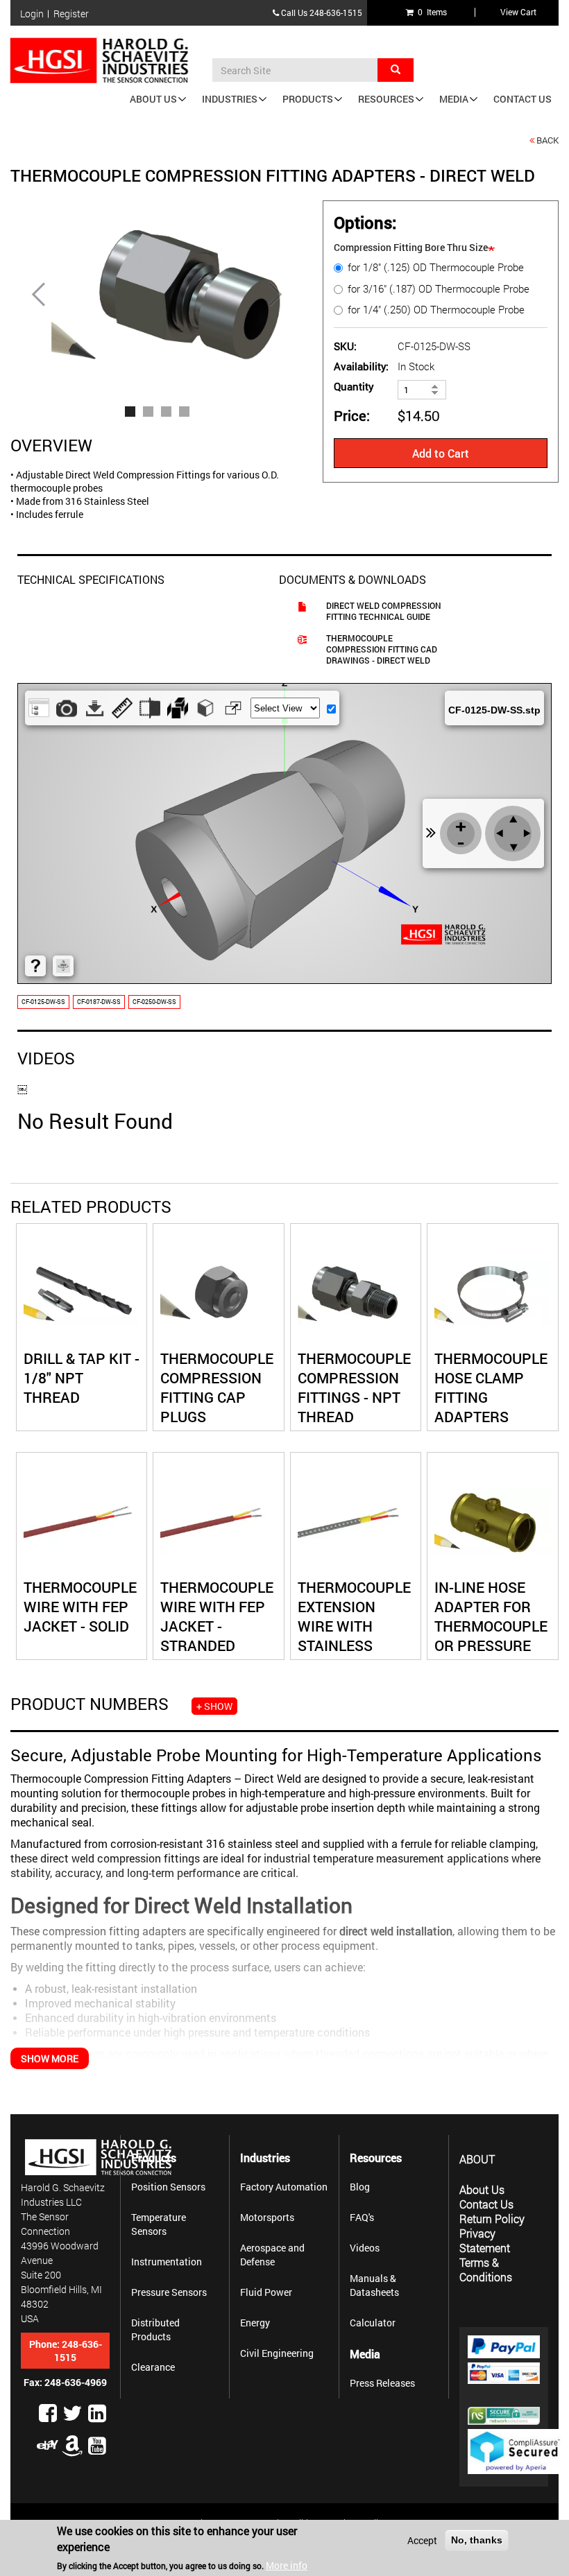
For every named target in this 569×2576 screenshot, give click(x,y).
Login (32, 14)
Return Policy (492, 2219)
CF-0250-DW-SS (154, 1002)
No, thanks (477, 2540)
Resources (386, 99)
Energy (255, 2323)
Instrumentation (167, 2262)
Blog (360, 2187)
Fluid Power (266, 2292)
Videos (365, 2248)
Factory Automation (284, 2187)
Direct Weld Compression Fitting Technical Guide (384, 611)
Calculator (373, 2323)
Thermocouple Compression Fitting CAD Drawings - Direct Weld (382, 649)
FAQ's (362, 2217)
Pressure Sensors (169, 2292)
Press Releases (382, 2383)
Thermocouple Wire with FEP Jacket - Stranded (217, 1616)
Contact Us (523, 99)
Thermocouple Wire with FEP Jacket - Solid (80, 1607)
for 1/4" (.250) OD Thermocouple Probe (436, 310)
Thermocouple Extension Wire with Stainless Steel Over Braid (354, 1636)
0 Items (430, 12)
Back (547, 140)
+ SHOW (214, 1706)
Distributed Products (155, 2329)
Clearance (153, 2367)
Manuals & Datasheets (374, 2285)
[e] (48, 2445)
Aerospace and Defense (272, 2255)
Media (454, 99)
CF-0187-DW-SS (99, 1002)
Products (308, 99)
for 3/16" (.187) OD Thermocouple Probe (439, 289)
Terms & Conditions (486, 2270)
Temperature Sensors (159, 2224)
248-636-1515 (336, 12)
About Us (153, 99)
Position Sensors (168, 2187)
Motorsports (267, 2217)
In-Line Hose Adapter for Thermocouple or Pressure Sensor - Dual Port (491, 1636)
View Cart (518, 12)
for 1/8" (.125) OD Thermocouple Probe (436, 267)
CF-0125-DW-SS (43, 1002)
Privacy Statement (485, 2240)
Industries (230, 99)
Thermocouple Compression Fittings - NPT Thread (354, 1388)
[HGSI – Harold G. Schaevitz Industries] (104, 61)
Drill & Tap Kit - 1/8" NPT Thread (82, 1378)
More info (287, 2565)
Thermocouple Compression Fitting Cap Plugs (217, 1388)
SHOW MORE (50, 2058)
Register (71, 14)
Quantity (354, 387)
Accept (422, 2540)
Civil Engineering (277, 2353)
